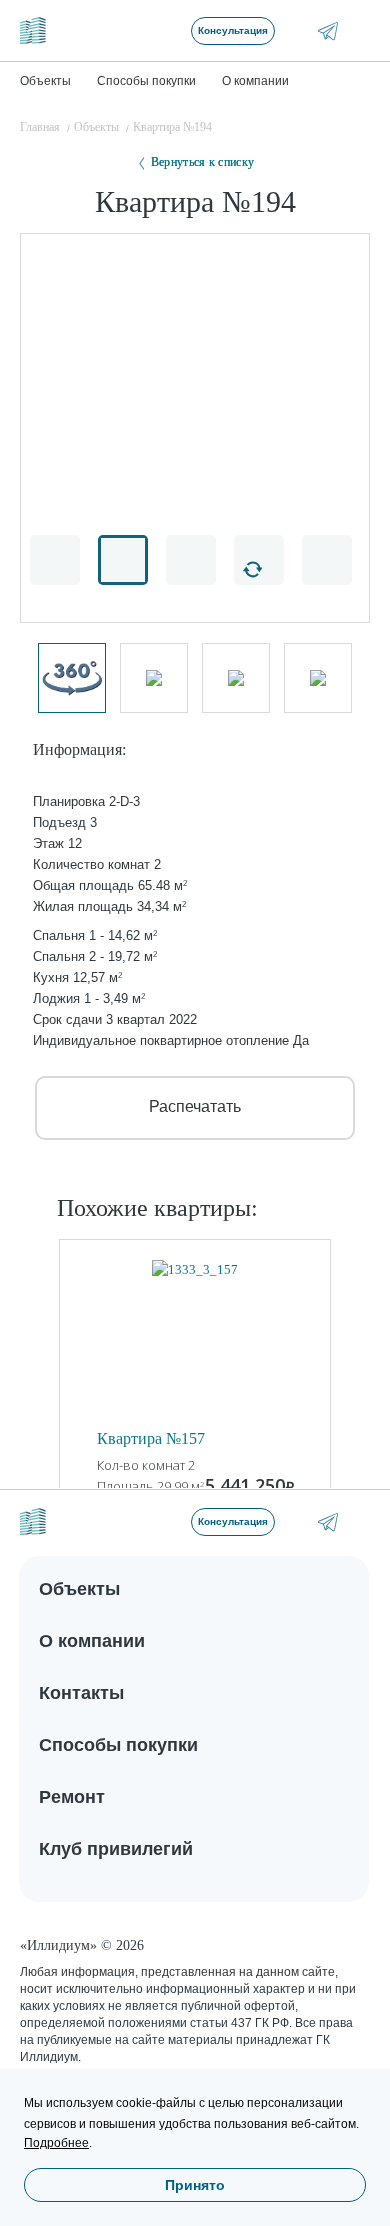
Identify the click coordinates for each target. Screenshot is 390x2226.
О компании (92, 1641)
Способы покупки (118, 1745)
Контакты (81, 1693)
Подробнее (56, 2143)
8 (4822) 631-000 (356, 1521)
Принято (195, 2185)
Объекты (79, 1589)
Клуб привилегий (116, 1849)
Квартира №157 (151, 1438)
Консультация (233, 30)
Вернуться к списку (202, 162)
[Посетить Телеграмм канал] (328, 31)
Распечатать (195, 1106)
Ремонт (72, 1797)
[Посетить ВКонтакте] (299, 30)
